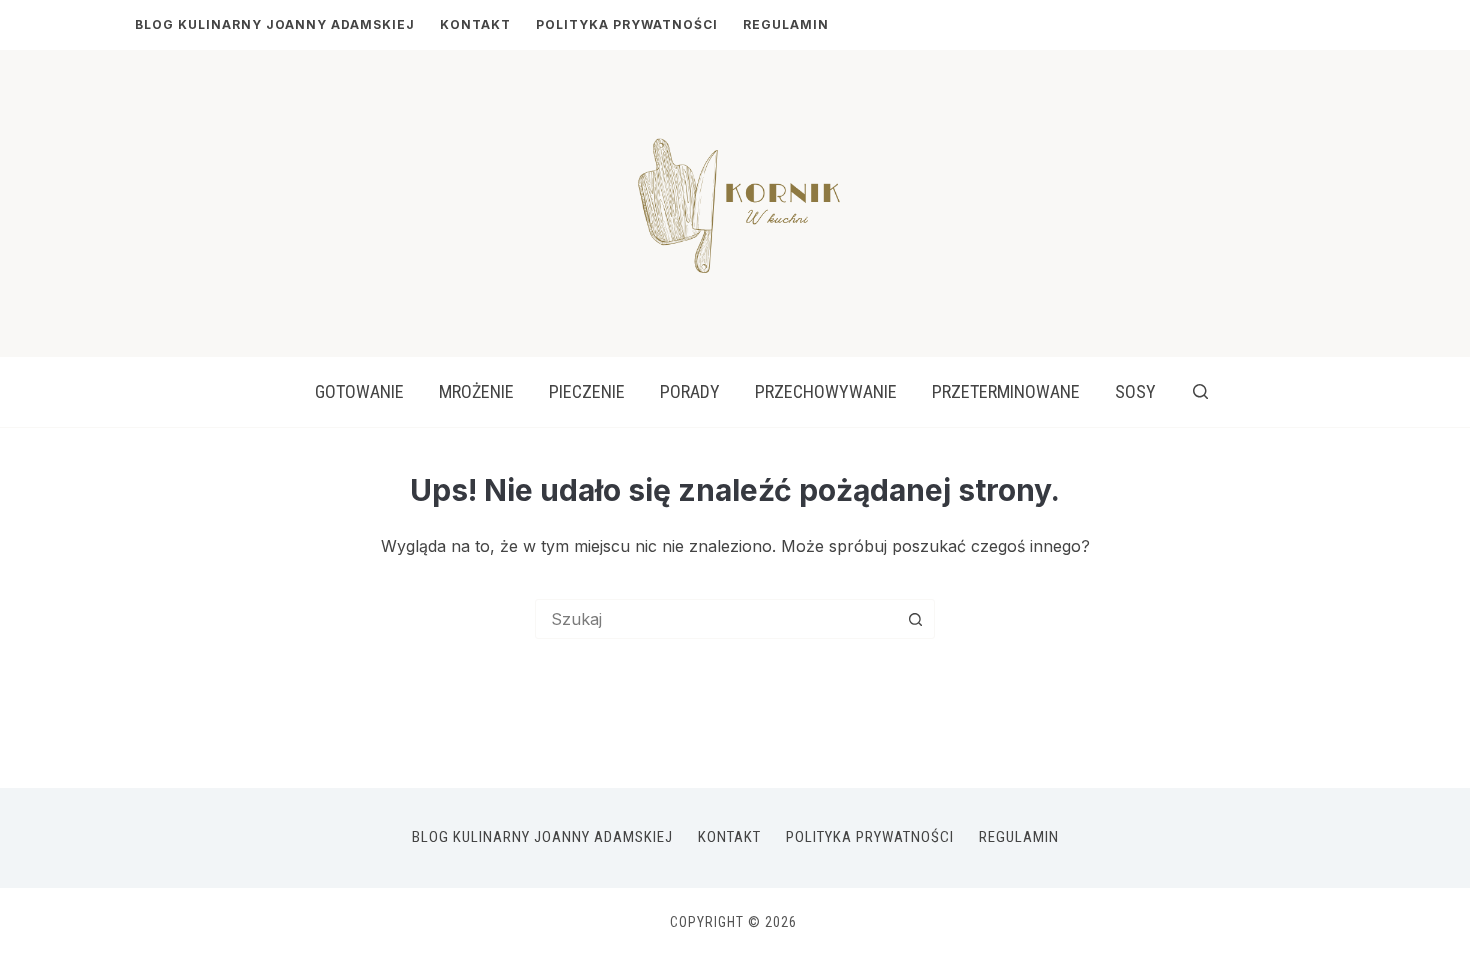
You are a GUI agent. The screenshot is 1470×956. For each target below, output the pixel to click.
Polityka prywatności (627, 24)
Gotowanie (359, 391)
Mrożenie (476, 391)
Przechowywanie (826, 391)
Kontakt (475, 24)
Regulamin (786, 24)
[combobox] (716, 619)
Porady (690, 391)
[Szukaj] (1200, 391)
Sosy (1135, 391)
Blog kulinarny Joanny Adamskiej (275, 24)
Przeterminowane (1006, 391)
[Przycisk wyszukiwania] (915, 619)
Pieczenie (587, 391)
